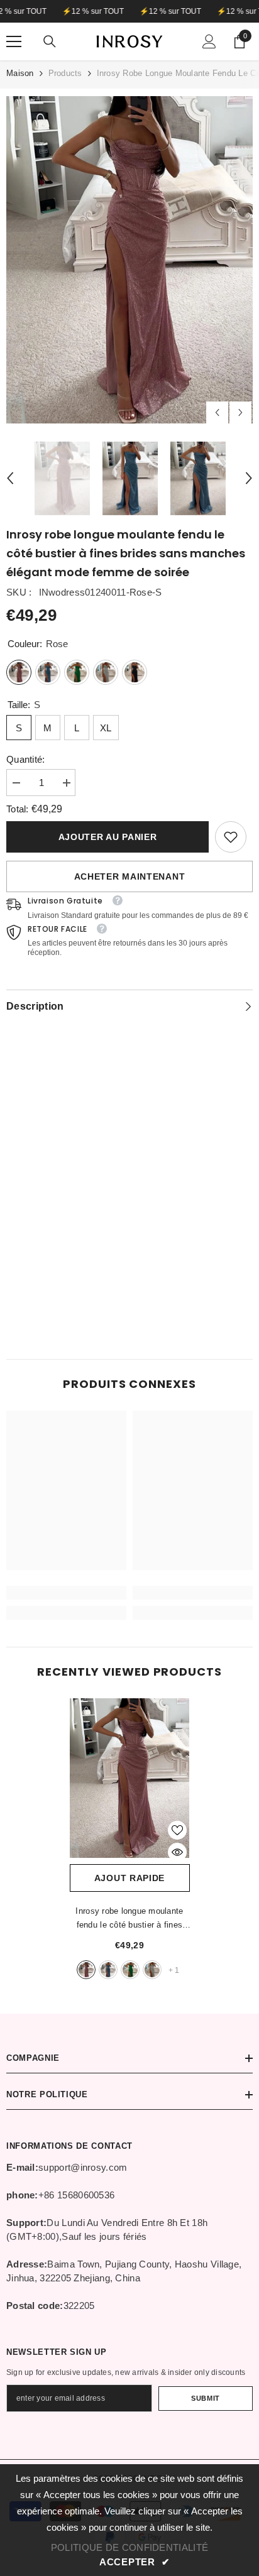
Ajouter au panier (108, 837)
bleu (108, 1970)
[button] (217, 412)
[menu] (14, 41)
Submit (205, 2398)
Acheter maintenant (130, 876)
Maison (20, 73)
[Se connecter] (209, 41)
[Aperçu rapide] (177, 1852)
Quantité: (26, 759)
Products (65, 73)
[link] (231, 837)
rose (86, 1970)
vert (130, 1970)
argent (152, 1970)
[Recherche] (50, 41)
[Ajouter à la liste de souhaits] (177, 1830)
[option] (129, 260)
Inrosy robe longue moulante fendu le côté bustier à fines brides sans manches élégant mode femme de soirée (129, 1919)
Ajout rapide (129, 1878)
